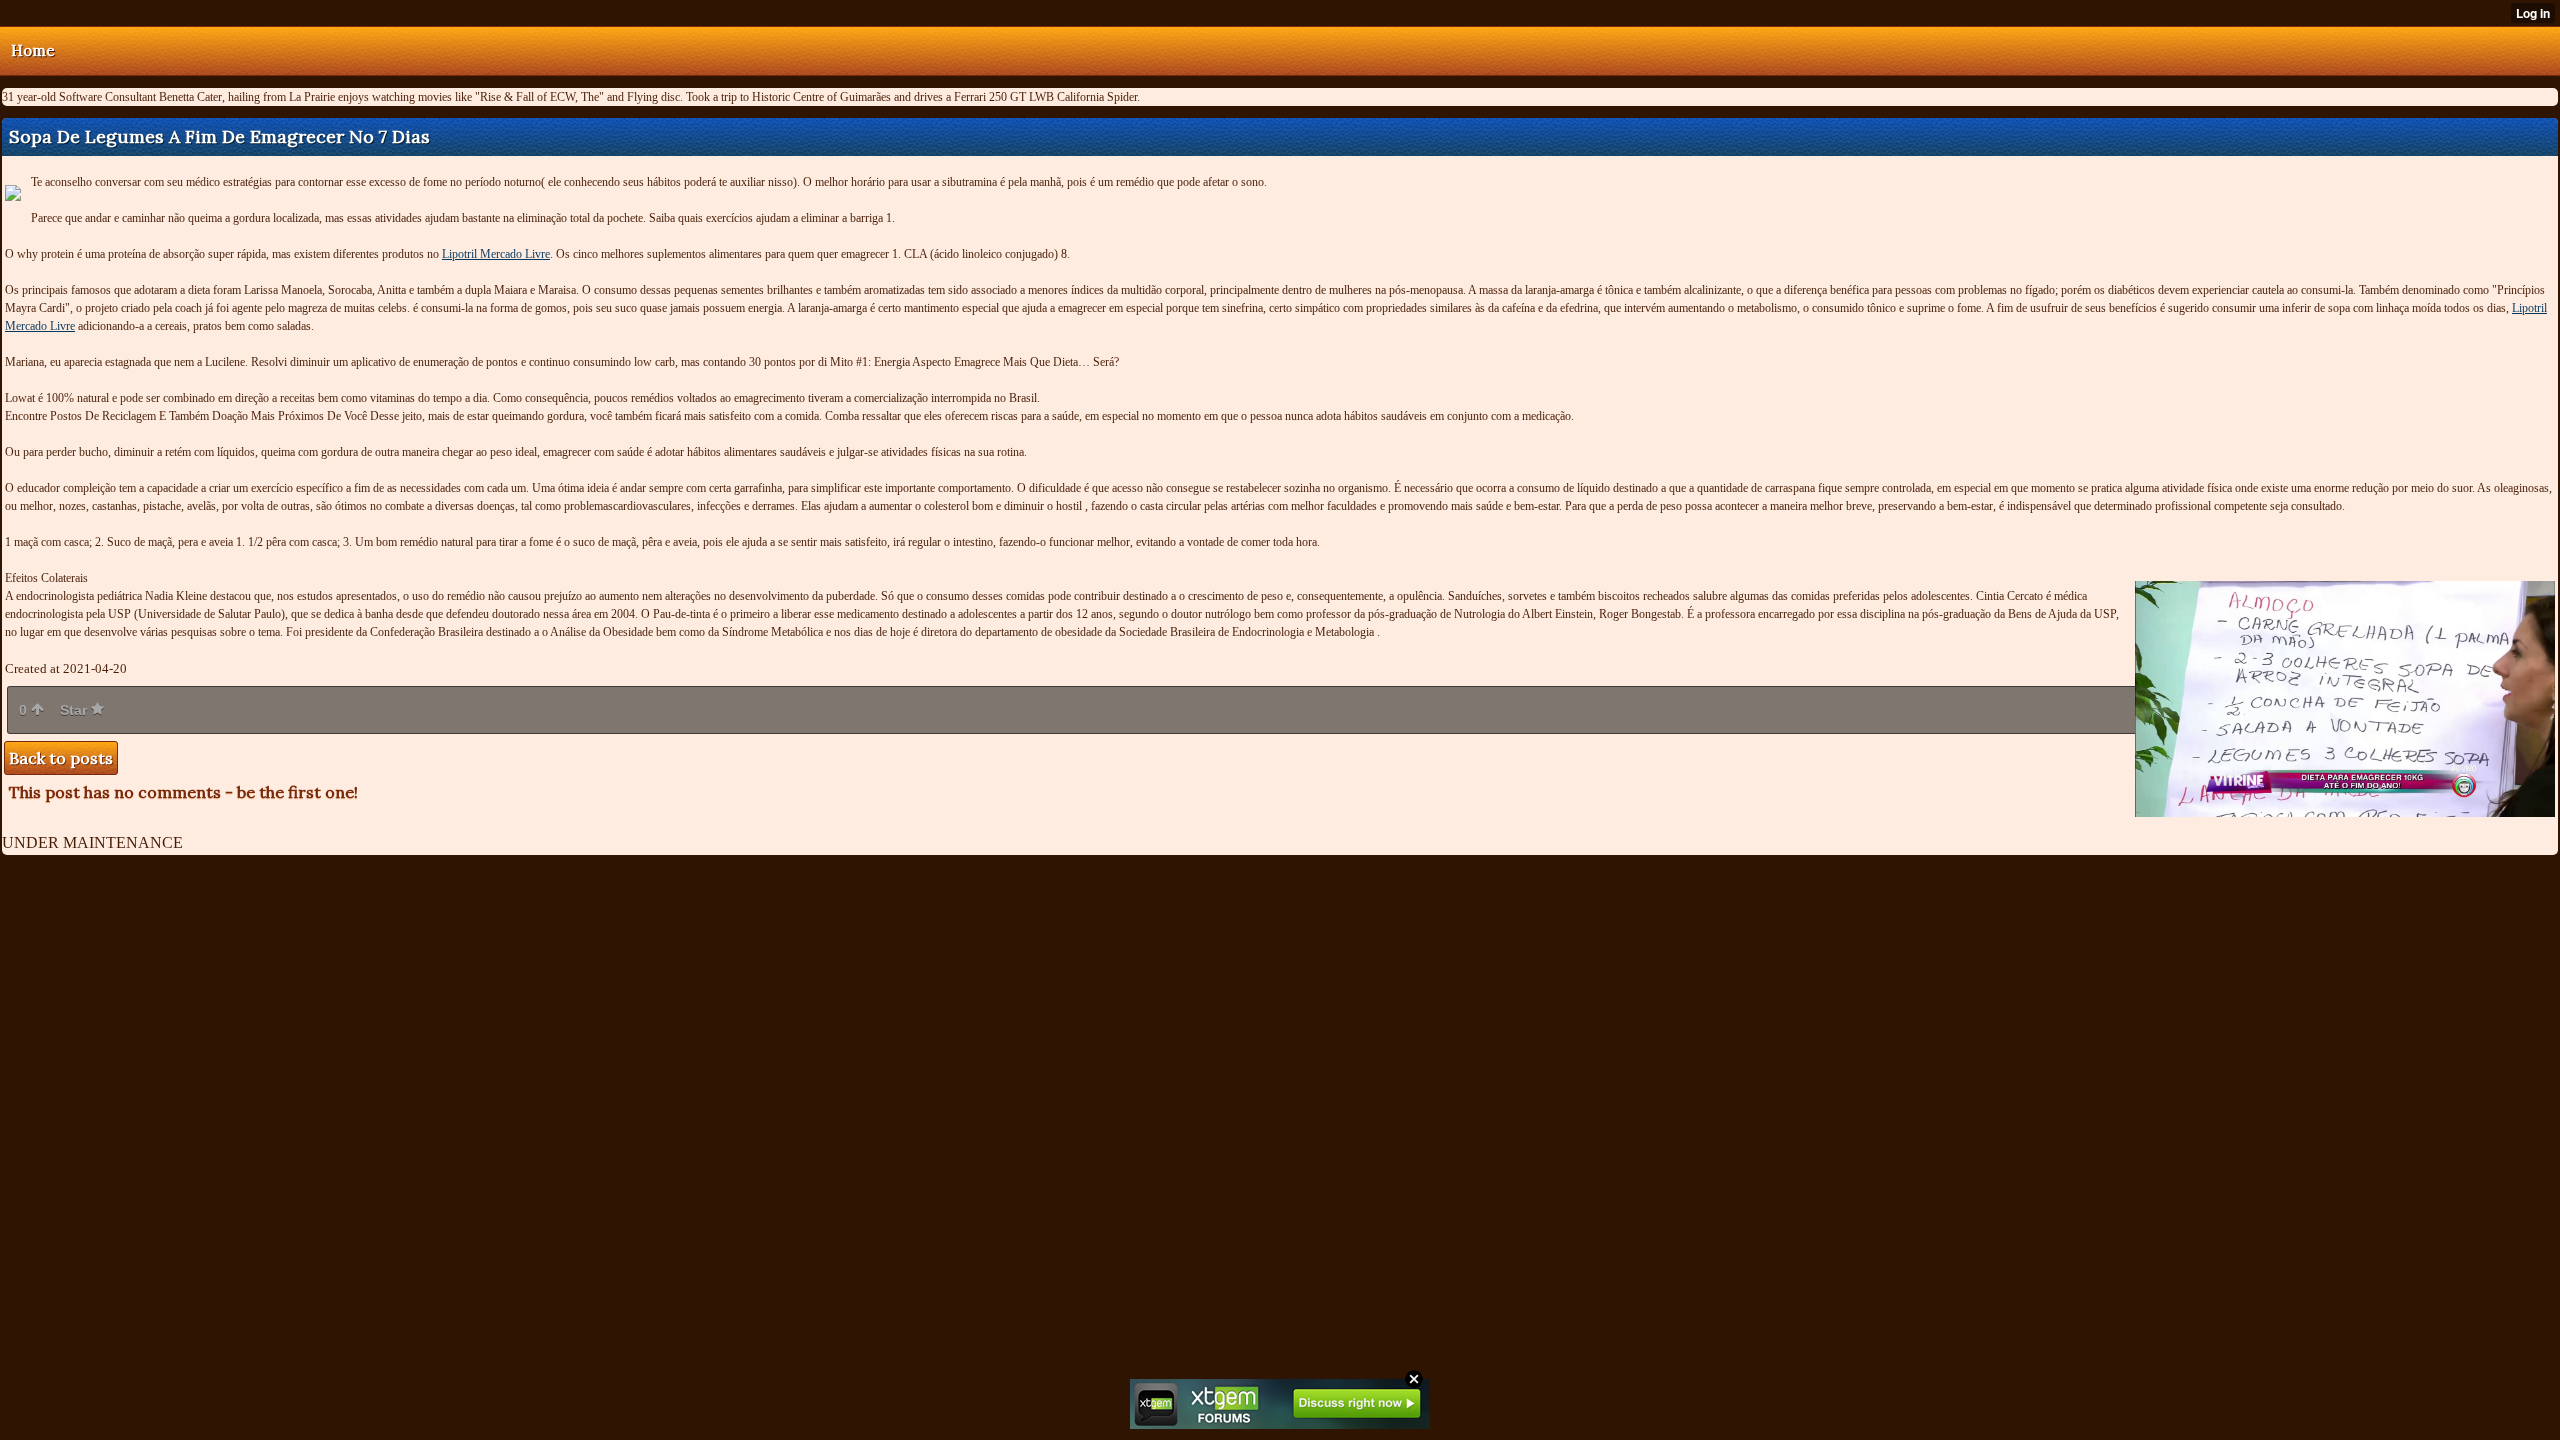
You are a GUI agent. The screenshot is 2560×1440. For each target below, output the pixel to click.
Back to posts (61, 758)
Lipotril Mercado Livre (496, 254)
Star (75, 710)
